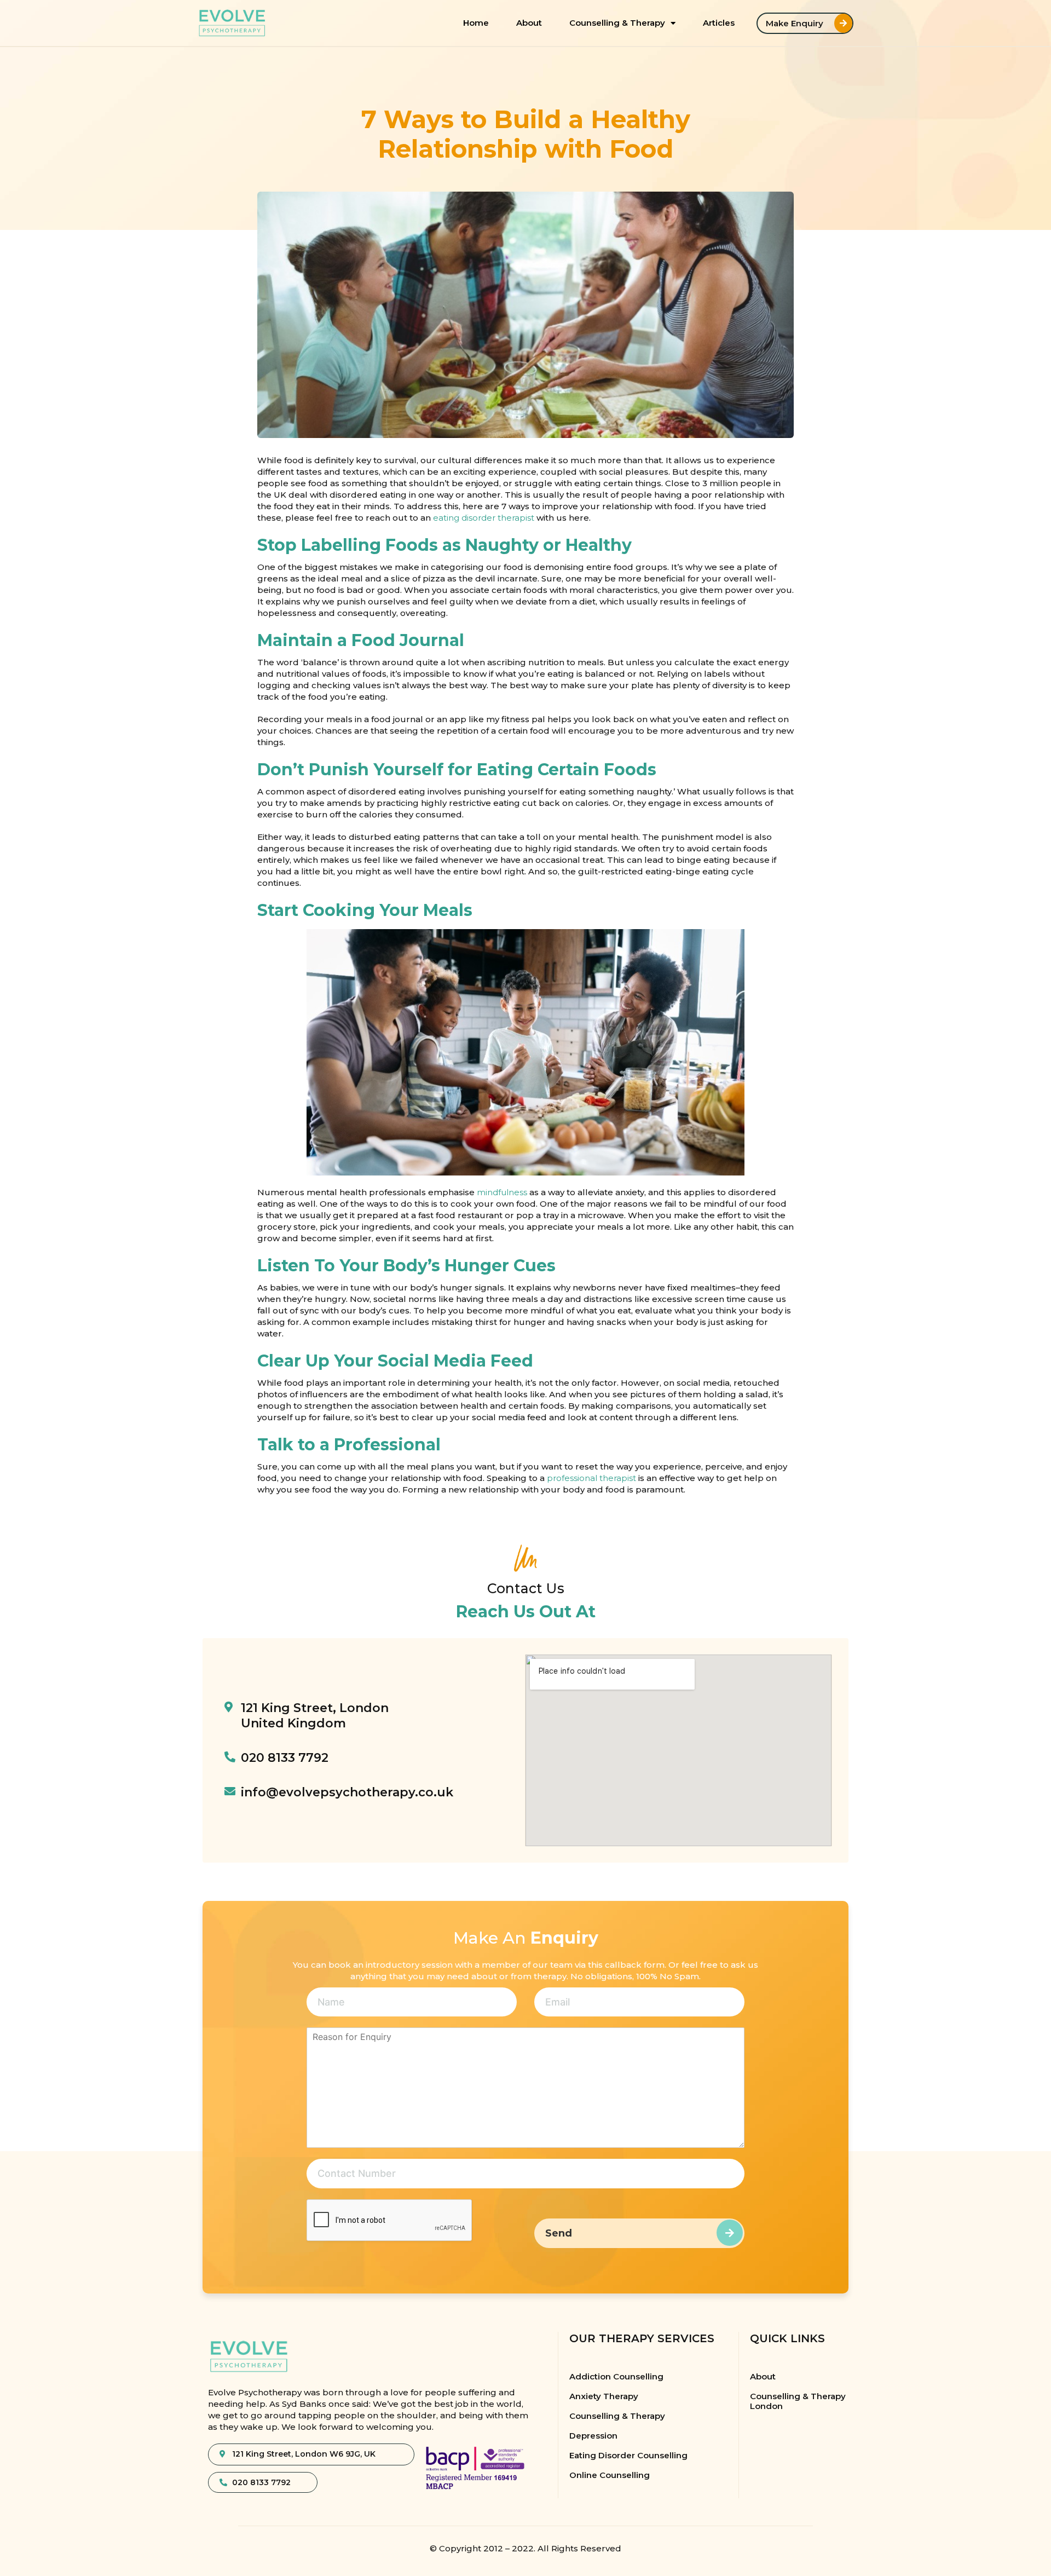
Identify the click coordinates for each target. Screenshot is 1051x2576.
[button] (805, 23)
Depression (593, 2436)
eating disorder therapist (484, 518)
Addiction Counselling (616, 2376)
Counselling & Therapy (617, 23)
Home (476, 23)
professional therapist (591, 1478)
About (529, 23)
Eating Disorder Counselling (628, 2455)
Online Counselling (610, 2475)
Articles (719, 23)
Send (559, 2233)
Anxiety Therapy (604, 2396)
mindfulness (502, 1192)
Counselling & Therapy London (798, 2401)
